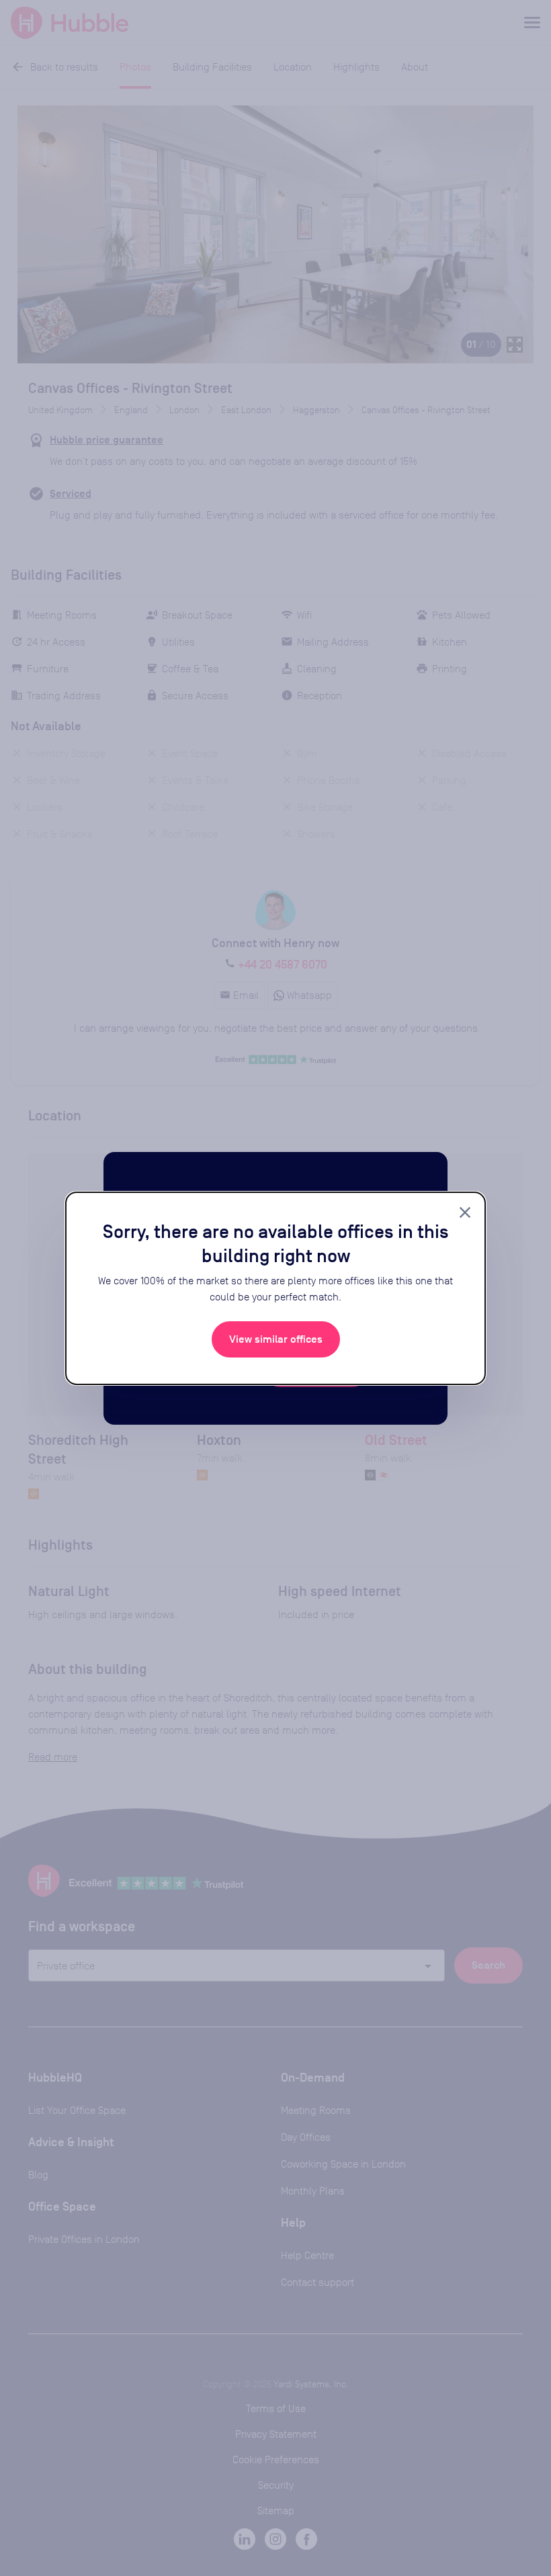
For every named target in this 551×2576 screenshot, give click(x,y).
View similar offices (276, 1339)
